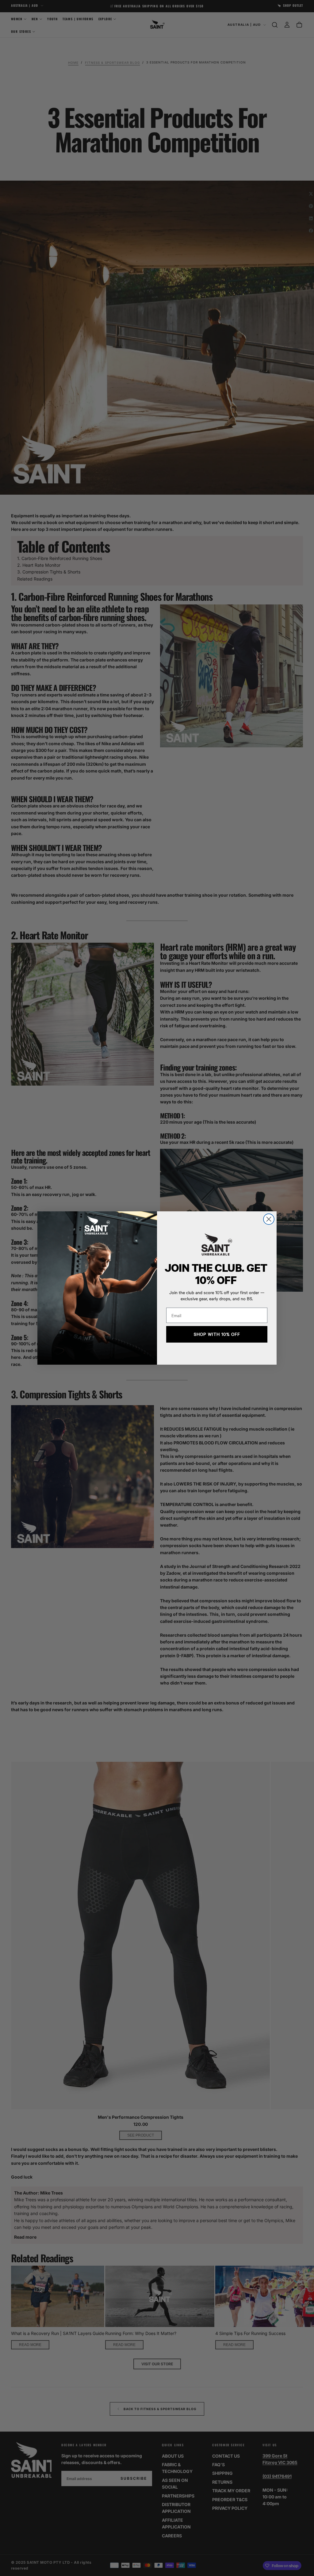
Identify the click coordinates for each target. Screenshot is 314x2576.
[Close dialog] (269, 1219)
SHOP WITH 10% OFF (217, 1334)
